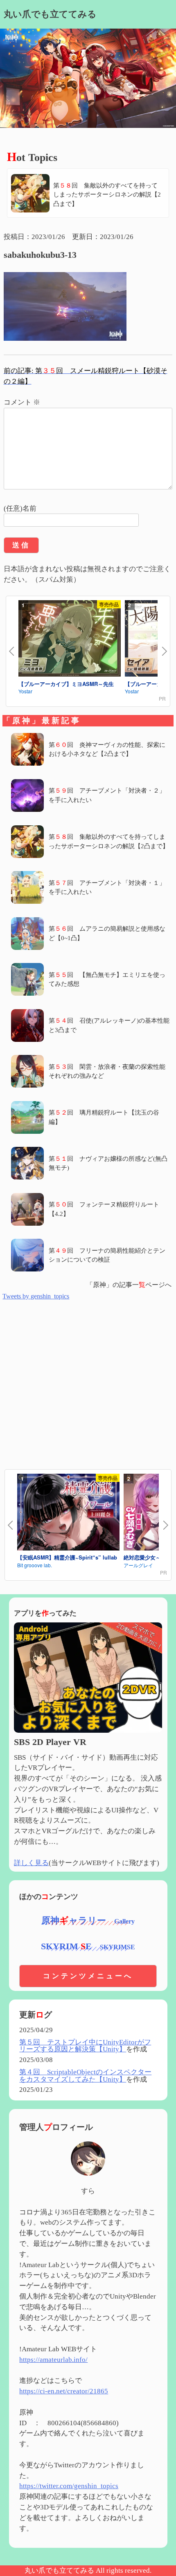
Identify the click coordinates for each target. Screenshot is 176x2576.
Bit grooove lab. (35, 1565)
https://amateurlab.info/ (53, 2360)
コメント (22, 402)
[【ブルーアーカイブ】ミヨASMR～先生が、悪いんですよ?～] (70, 640)
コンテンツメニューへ (88, 1976)
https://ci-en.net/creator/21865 (64, 2391)
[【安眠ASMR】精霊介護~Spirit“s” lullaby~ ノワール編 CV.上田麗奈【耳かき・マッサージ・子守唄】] (68, 1513)
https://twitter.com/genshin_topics (69, 2486)
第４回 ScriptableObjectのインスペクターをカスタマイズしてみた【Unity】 (85, 2076)
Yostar (25, 691)
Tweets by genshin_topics (36, 1296)
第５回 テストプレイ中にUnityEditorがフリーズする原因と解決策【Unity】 (85, 2046)
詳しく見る (31, 1863)
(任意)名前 (20, 508)
